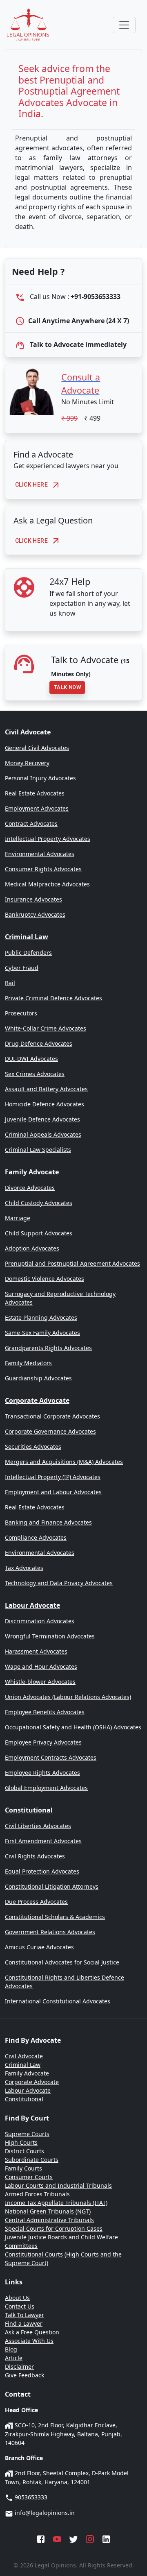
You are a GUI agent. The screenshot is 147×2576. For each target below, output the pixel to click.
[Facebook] (41, 2538)
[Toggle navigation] (124, 25)
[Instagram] (90, 2538)
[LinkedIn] (106, 2538)
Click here (31, 485)
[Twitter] (73, 2538)
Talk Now (67, 687)
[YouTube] (57, 2538)
